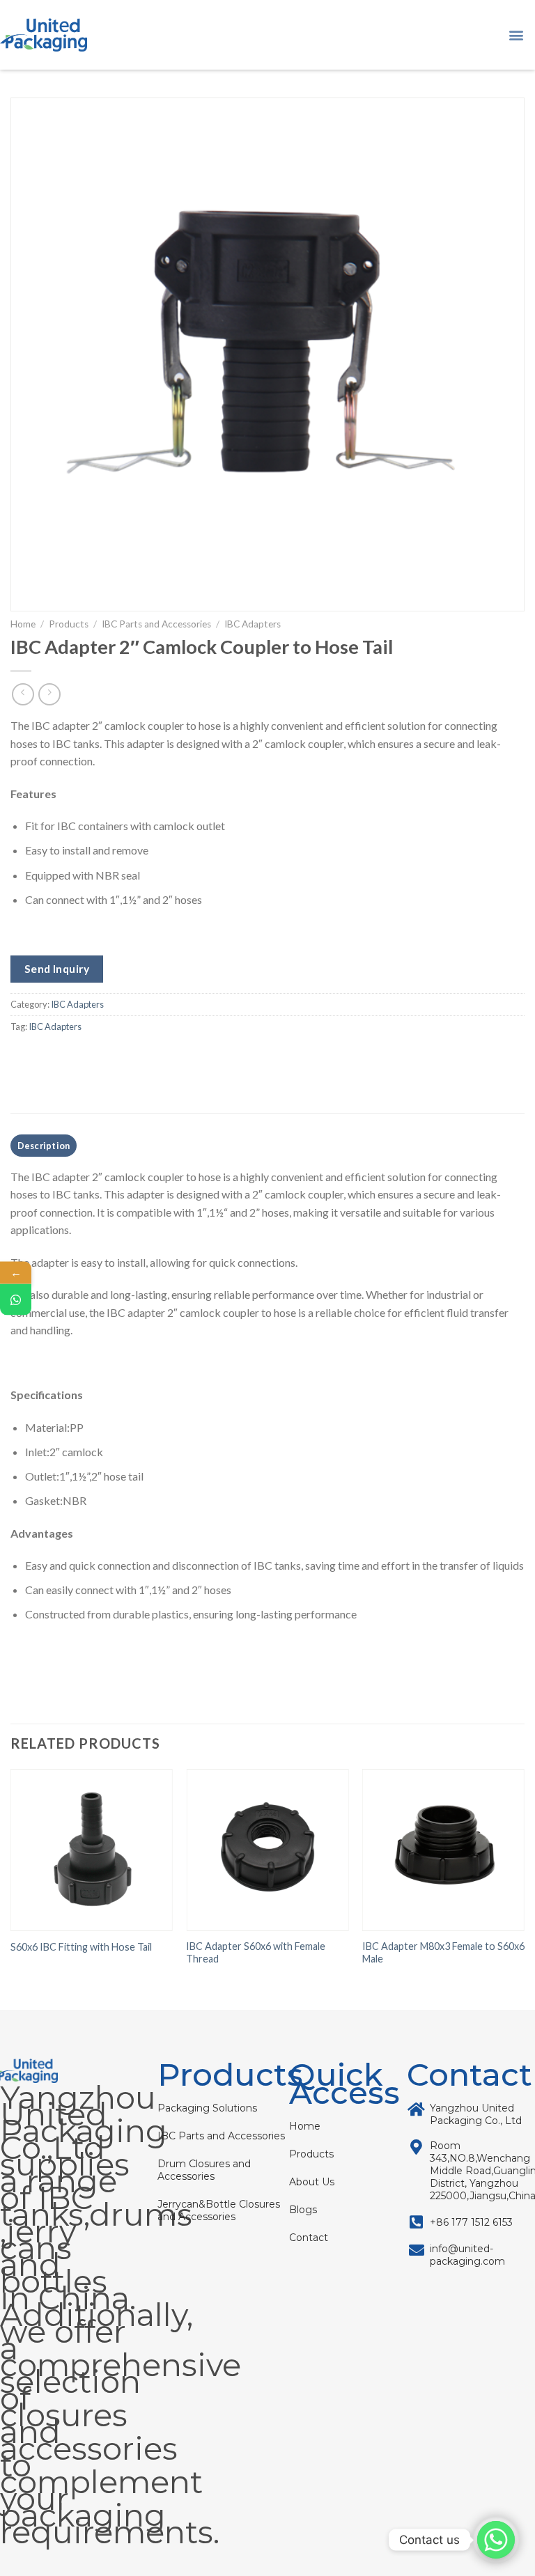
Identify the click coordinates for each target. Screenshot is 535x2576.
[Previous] (11, 1881)
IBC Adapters (253, 624)
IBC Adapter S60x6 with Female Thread (256, 1953)
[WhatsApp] (16, 1299)
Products (69, 624)
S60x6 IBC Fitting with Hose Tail (81, 1947)
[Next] (524, 1881)
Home (23, 624)
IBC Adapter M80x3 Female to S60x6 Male (443, 1953)
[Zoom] (29, 594)
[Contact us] (496, 2540)
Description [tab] (44, 1146)
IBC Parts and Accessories (156, 624)
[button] (517, 35)
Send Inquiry (57, 969)
